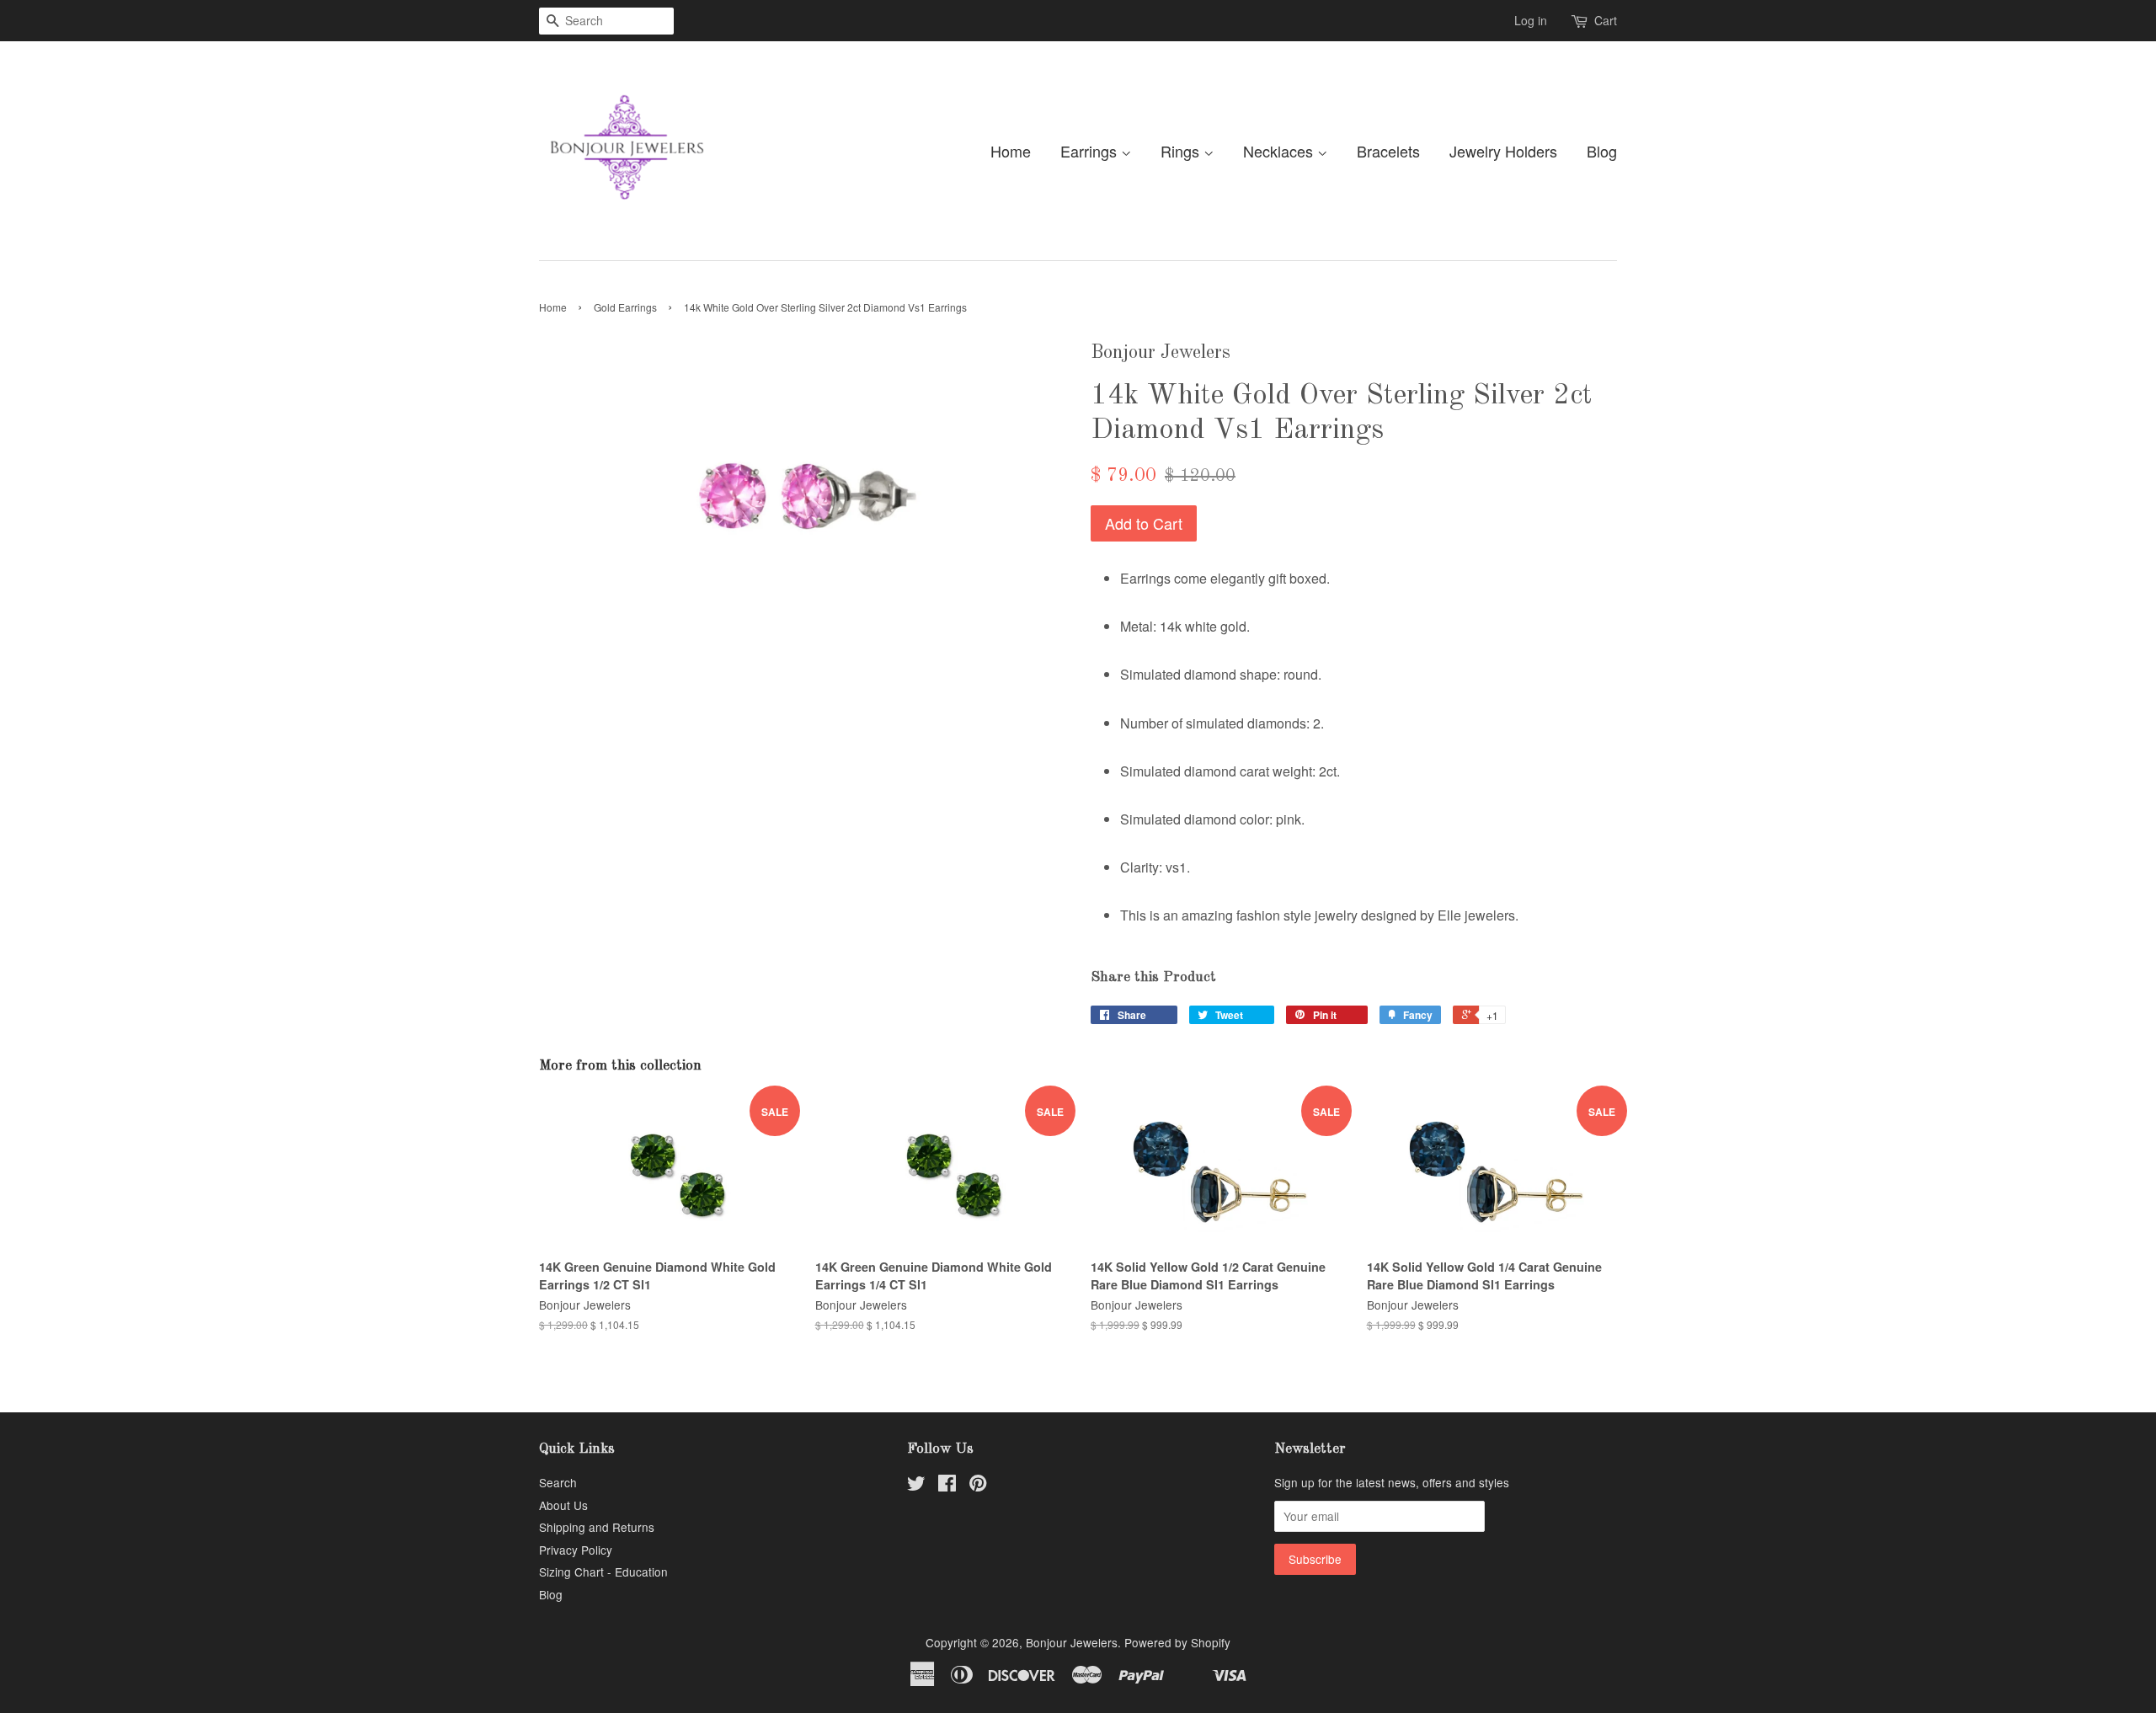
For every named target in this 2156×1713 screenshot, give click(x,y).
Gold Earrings (625, 307)
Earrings (1091, 151)
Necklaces (1280, 151)
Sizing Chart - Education (603, 1572)
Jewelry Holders (1503, 151)
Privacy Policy (576, 1550)
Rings (1182, 151)
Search (558, 1482)
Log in (1531, 20)
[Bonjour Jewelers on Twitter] (916, 1486)
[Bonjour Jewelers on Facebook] (947, 1486)
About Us (563, 1505)
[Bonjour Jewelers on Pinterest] (978, 1486)
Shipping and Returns (597, 1527)
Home (1011, 151)
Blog (1602, 151)
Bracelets (1388, 151)
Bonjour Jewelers (1072, 1642)
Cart (1606, 20)
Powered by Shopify (1177, 1642)
